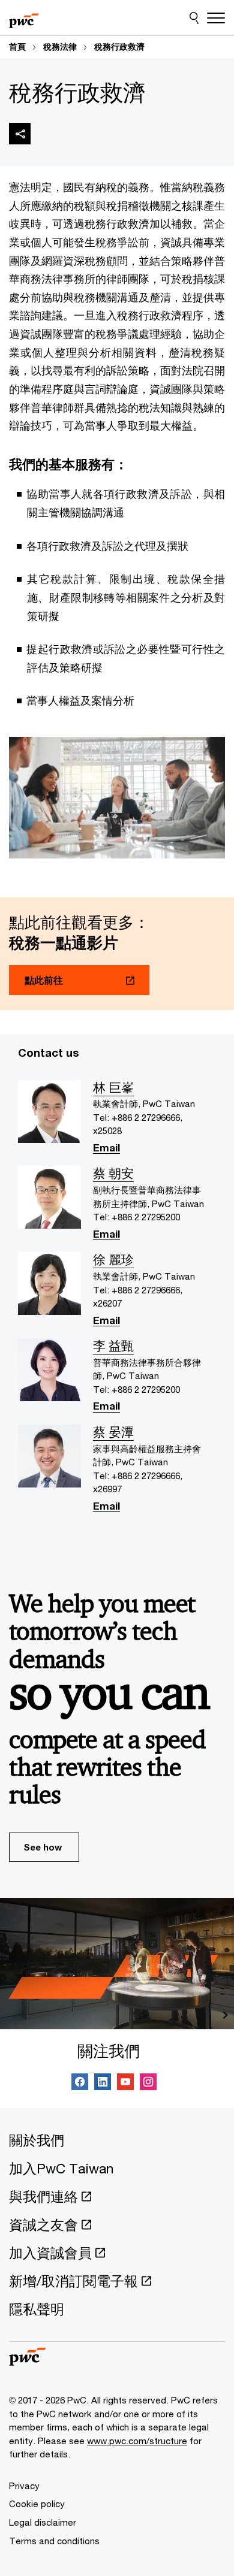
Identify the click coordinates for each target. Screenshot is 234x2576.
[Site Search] (194, 18)
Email (106, 1149)
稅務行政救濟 (119, 47)
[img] (20, 134)
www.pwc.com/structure (137, 2441)
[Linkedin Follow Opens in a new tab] (103, 2084)
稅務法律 (60, 47)
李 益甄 (113, 1346)
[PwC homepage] (24, 18)
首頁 (17, 47)
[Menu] (216, 18)
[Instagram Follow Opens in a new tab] (148, 2084)
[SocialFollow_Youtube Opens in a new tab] (125, 2084)
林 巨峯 (113, 1088)
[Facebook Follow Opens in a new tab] (80, 2084)
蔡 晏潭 (113, 1432)
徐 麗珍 (113, 1260)
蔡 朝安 (113, 1174)
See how (43, 1847)
